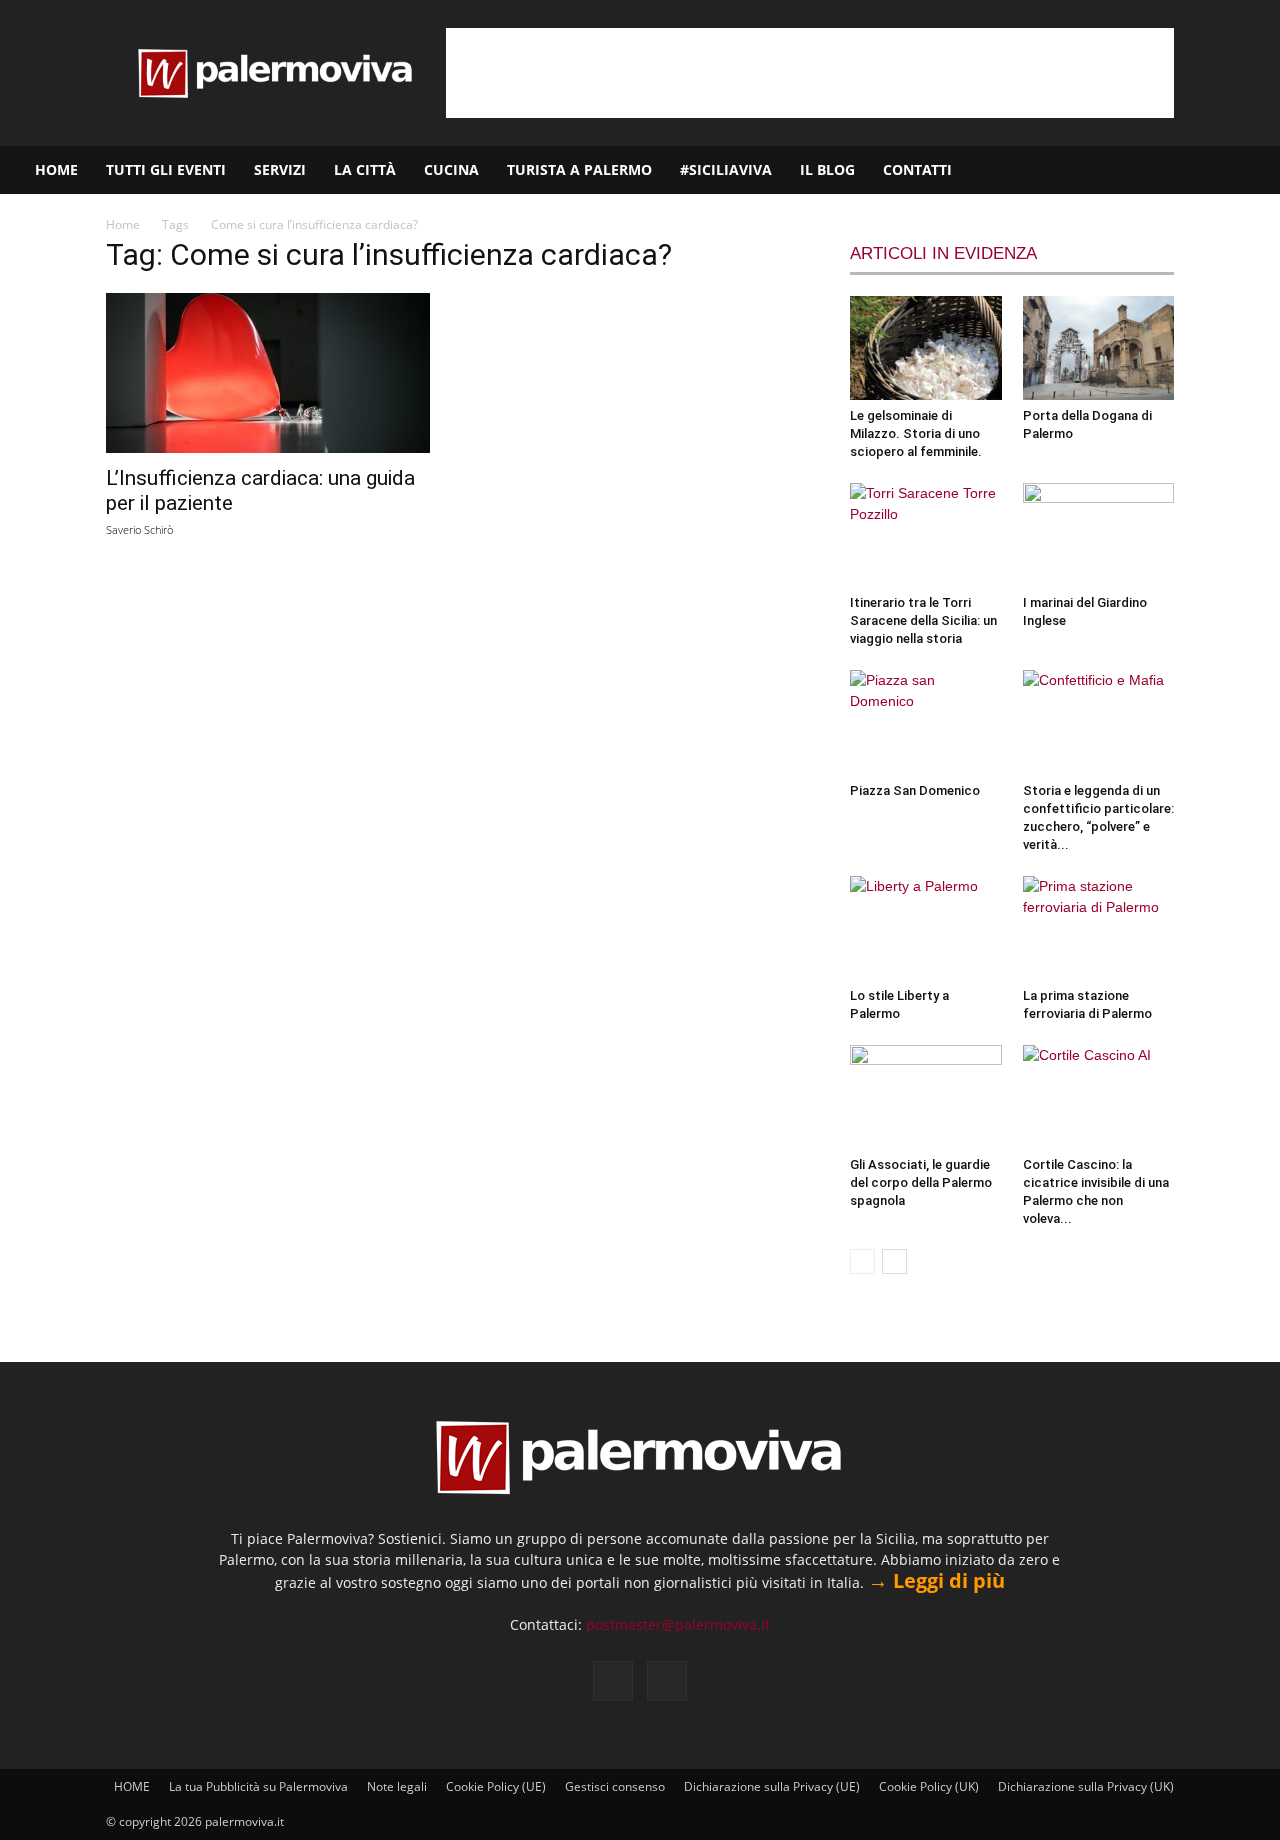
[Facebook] (1167, 170)
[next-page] (894, 1261)
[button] (1256, 171)
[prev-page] (862, 1261)
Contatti (917, 169)
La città (365, 169)
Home (123, 224)
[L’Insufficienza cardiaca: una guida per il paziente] (268, 373)
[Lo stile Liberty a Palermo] (926, 928)
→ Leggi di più (936, 1580)
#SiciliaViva (726, 169)
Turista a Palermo (579, 169)
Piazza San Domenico (915, 790)
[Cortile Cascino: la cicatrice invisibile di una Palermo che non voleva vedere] (1099, 1097)
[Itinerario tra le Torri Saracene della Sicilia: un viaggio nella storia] (926, 535)
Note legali (397, 1786)
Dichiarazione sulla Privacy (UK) (1086, 1786)
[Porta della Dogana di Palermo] (1099, 348)
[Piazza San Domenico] (926, 722)
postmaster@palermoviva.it (678, 1624)
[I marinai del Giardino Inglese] (1099, 535)
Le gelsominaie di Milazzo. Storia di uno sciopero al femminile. (916, 433)
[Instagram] (1201, 170)
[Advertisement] (810, 73)
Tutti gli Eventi (166, 169)
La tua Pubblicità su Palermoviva (258, 1786)
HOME (56, 169)
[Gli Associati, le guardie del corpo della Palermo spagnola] (926, 1097)
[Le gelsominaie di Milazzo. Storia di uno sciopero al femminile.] (926, 348)
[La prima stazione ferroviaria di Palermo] (1099, 928)
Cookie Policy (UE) (496, 1786)
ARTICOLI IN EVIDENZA (943, 253)
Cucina (451, 169)
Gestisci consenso (615, 1786)
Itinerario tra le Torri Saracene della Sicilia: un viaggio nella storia (923, 620)
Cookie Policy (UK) (929, 1786)
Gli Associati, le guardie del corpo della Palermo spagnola (921, 1182)
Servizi (280, 169)
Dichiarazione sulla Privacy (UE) (772, 1786)
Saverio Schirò (139, 529)
